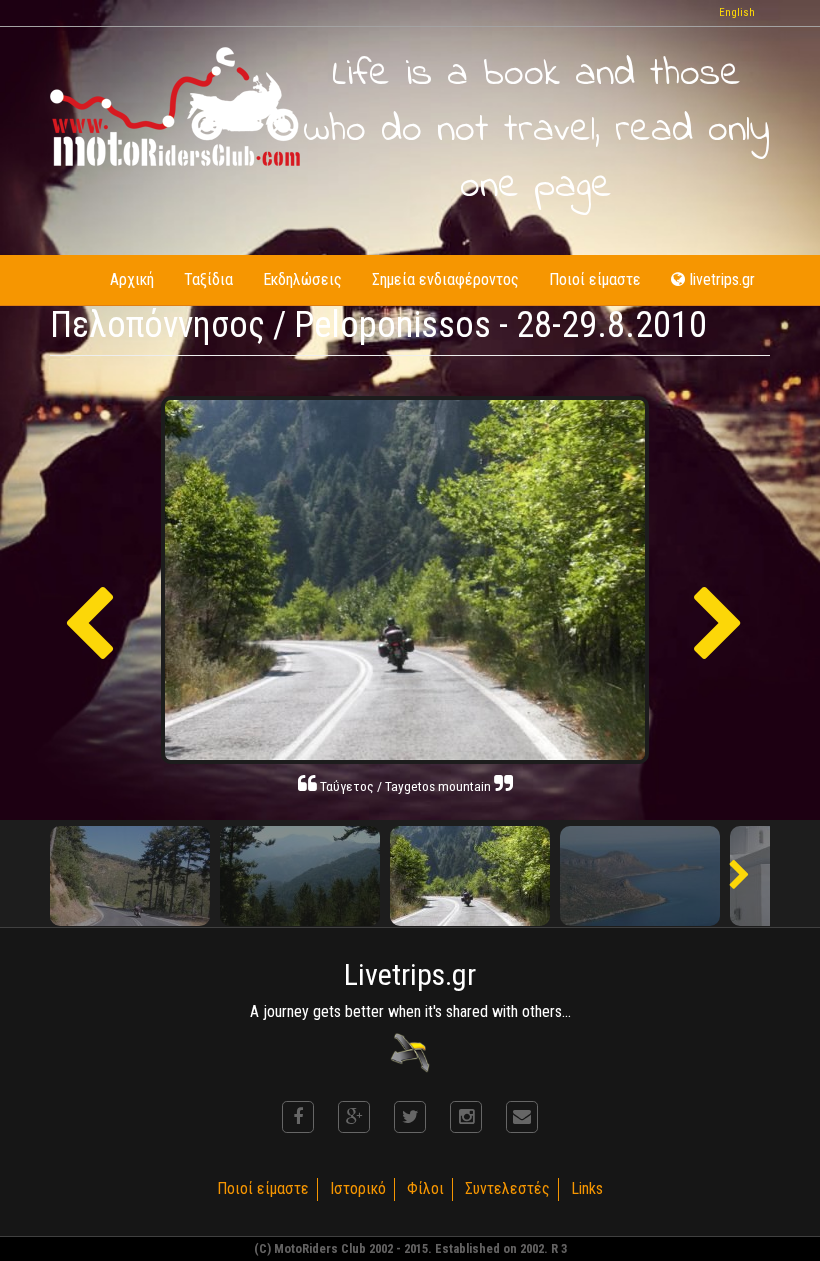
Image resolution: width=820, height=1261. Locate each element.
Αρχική (132, 279)
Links (587, 1188)
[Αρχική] (175, 106)
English (737, 12)
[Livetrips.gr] (410, 1052)
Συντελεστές (507, 1188)
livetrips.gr (722, 279)
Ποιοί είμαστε (595, 279)
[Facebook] (298, 1117)
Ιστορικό (358, 1188)
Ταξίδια (208, 279)
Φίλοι (425, 1188)
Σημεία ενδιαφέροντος (445, 279)
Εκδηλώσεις (302, 279)
